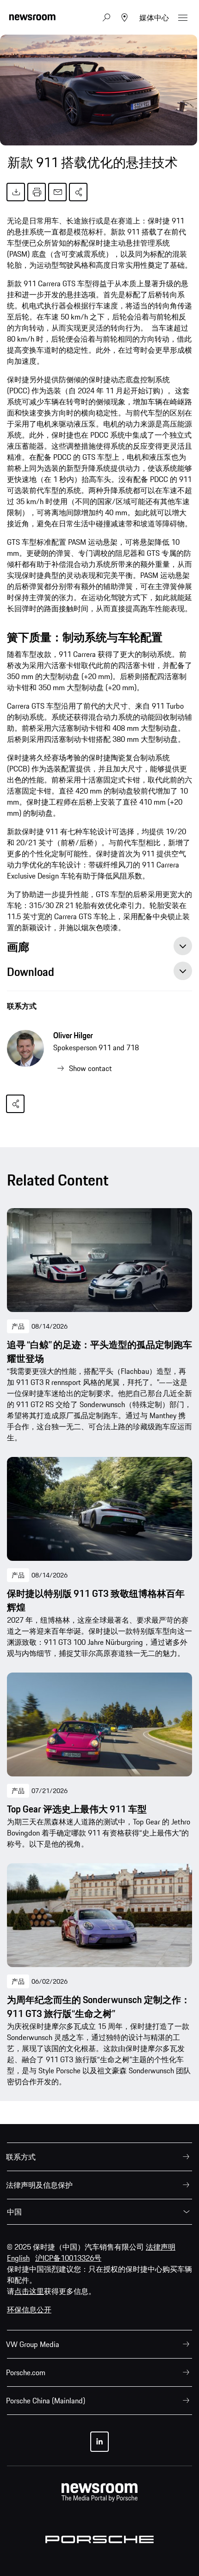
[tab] (99, 949)
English (18, 2258)
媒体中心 (154, 18)
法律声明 (161, 2247)
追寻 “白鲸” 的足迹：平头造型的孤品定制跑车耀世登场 (99, 1352)
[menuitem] (99, 2157)
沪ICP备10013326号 (68, 2258)
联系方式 (22, 1006)
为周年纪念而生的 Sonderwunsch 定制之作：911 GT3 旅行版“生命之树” (99, 2007)
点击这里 (29, 2291)
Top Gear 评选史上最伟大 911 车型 (77, 1809)
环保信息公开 (29, 2310)
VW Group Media (33, 2344)
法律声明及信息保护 (39, 2185)
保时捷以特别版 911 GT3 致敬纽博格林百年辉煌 (96, 1601)
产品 (18, 1326)
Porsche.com (26, 2372)
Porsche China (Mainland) (46, 2401)
